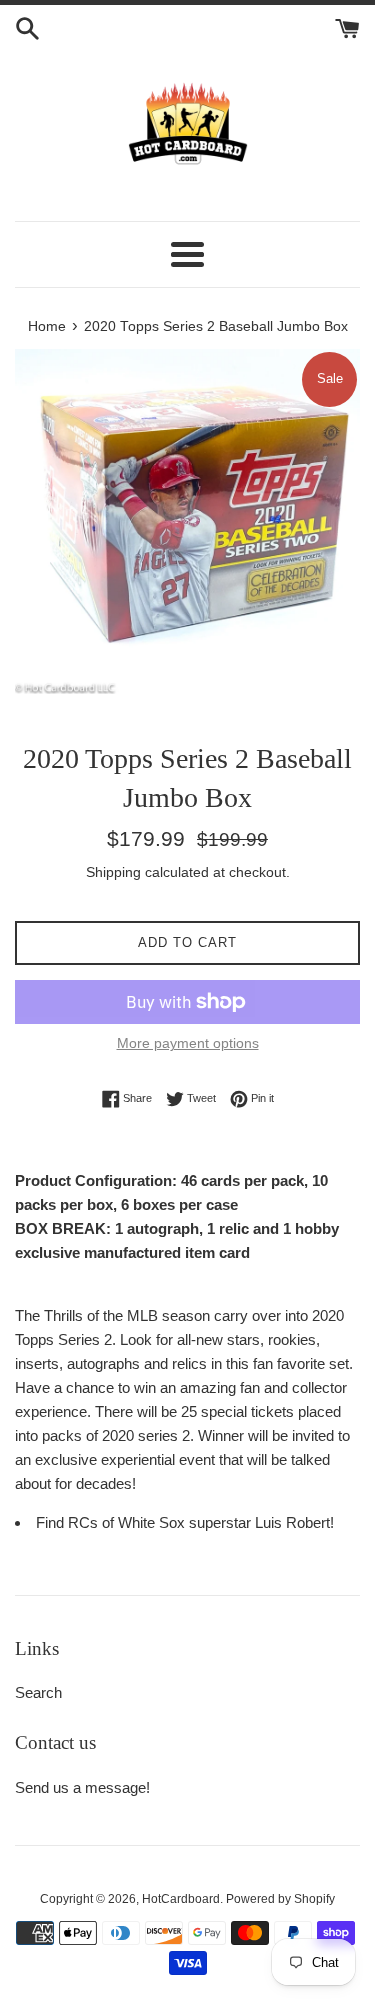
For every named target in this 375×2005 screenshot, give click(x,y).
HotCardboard (181, 1899)
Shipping (113, 872)
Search (38, 1692)
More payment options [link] (188, 1043)
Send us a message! (82, 1787)
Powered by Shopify (280, 1899)
